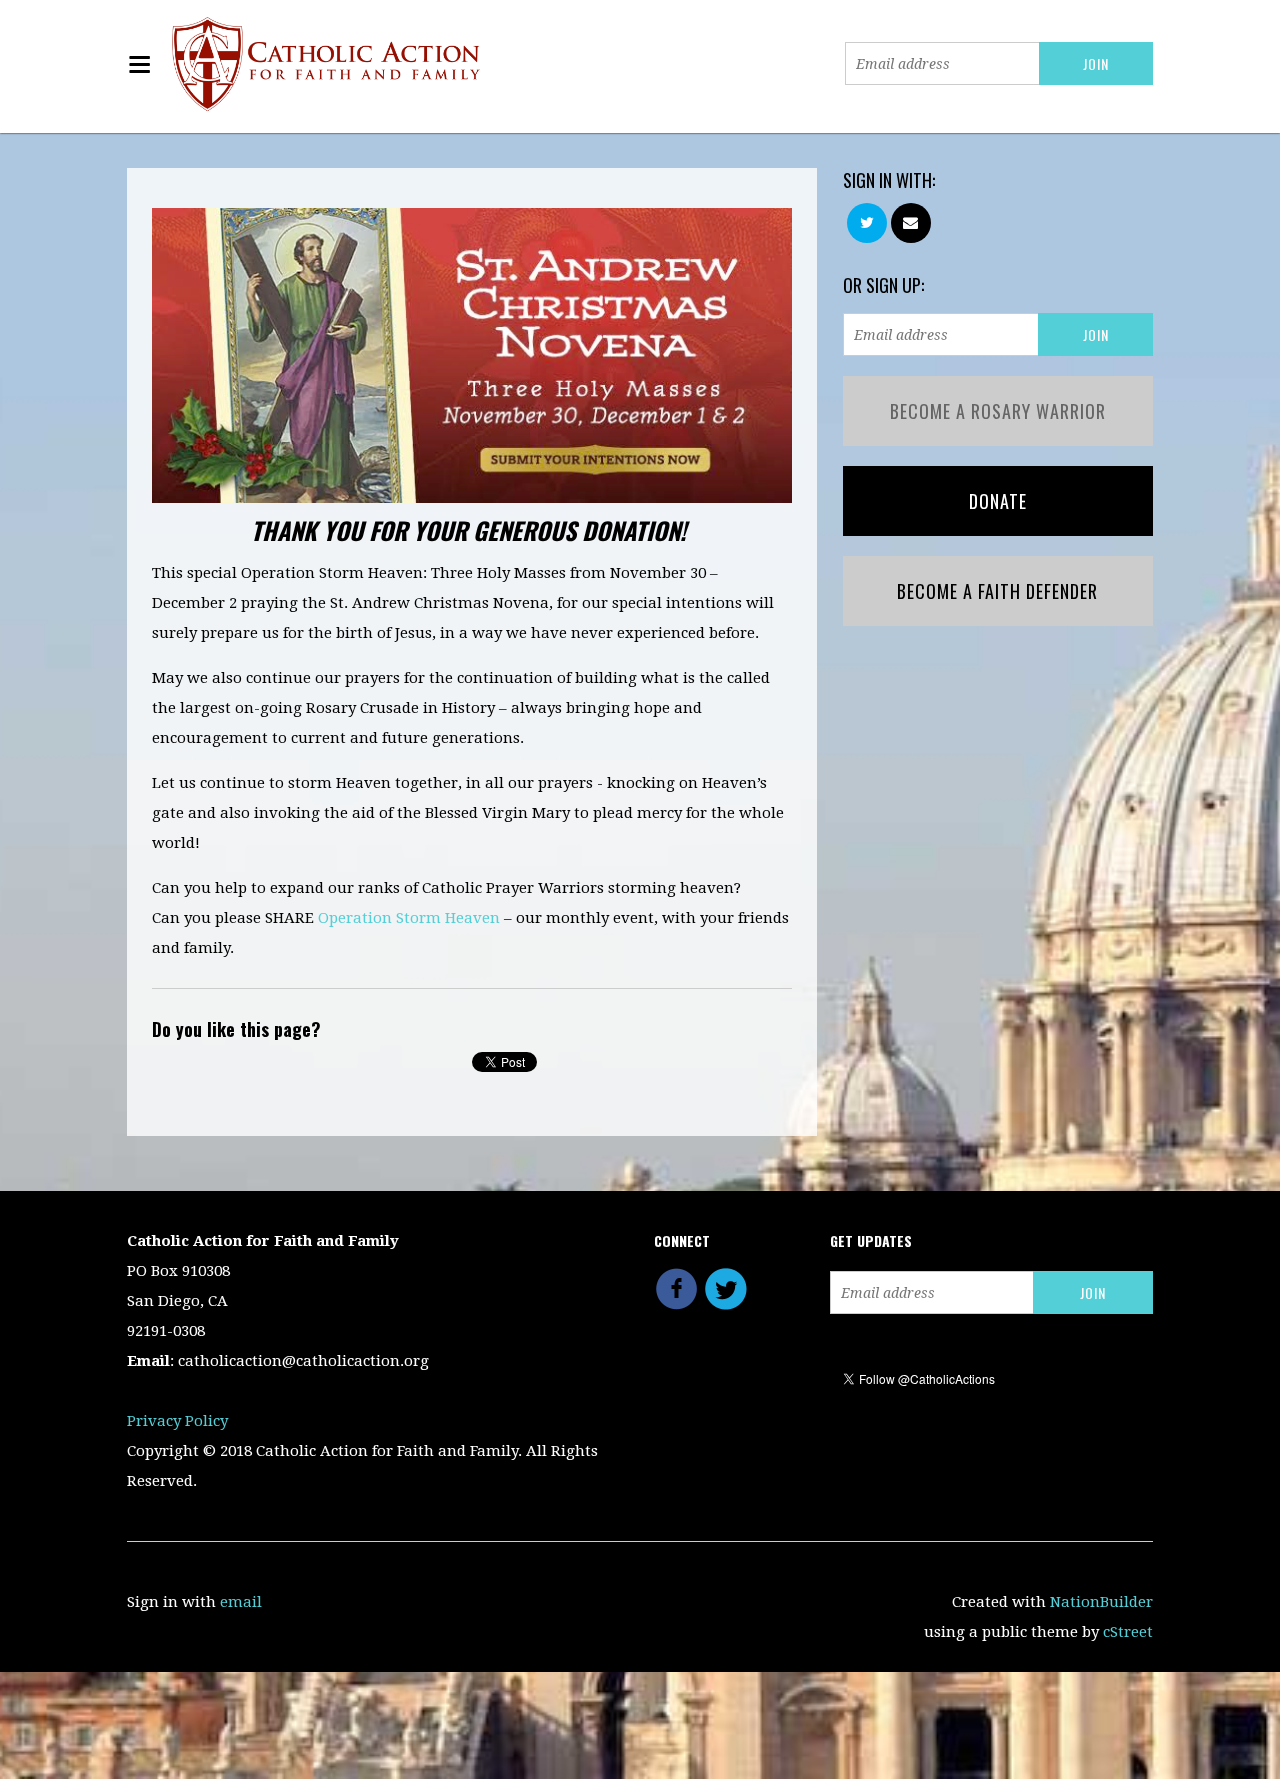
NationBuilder (1101, 1602)
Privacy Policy (177, 1421)
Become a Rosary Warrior (998, 411)
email (241, 1602)
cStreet (1128, 1632)
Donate (998, 501)
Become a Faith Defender (997, 591)
